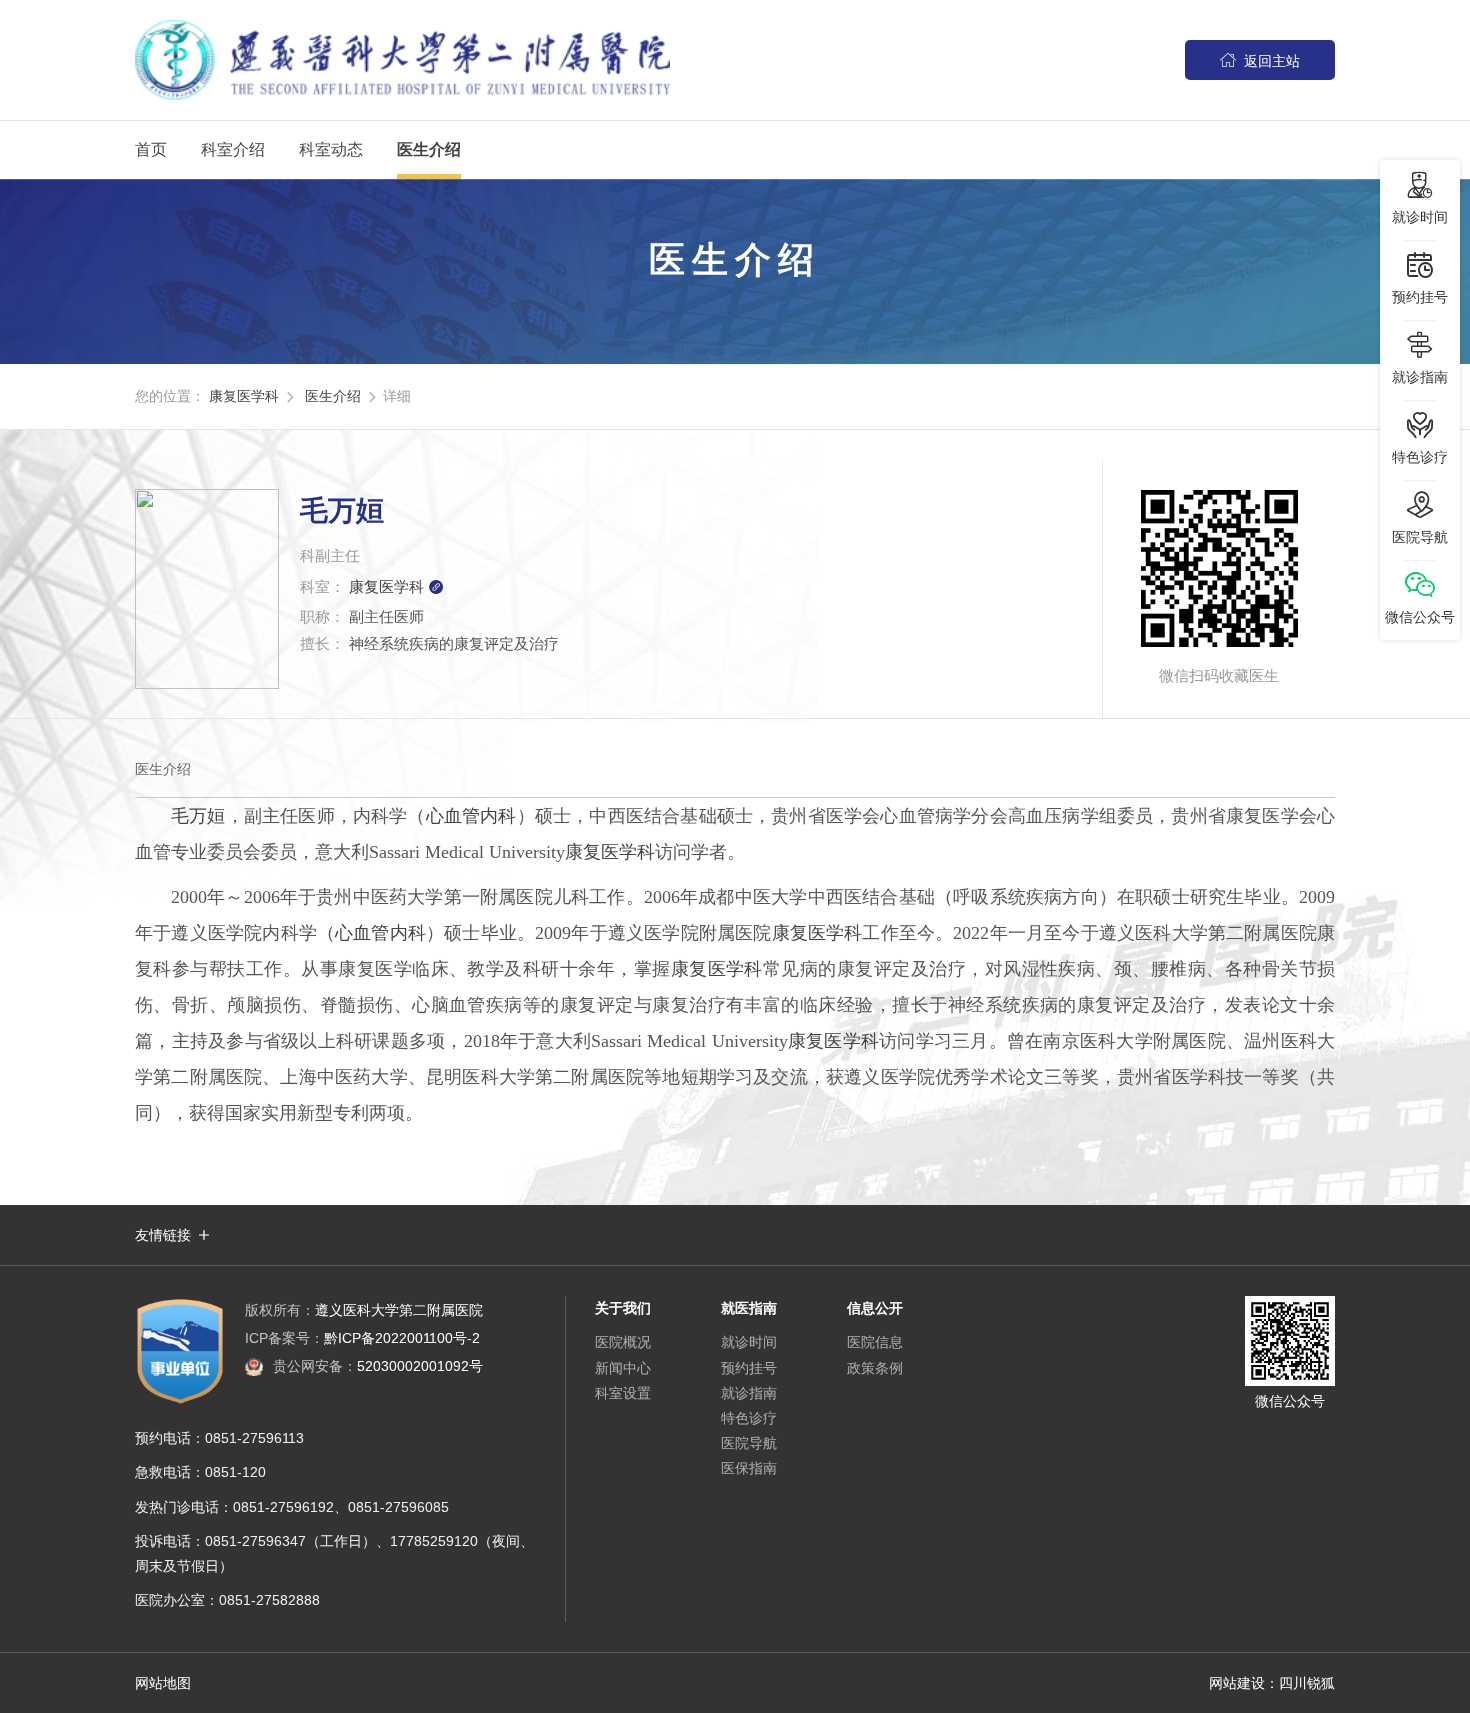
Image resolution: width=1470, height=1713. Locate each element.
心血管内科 (471, 816)
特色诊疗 (749, 1418)
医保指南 (749, 1468)
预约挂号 (749, 1368)
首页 (151, 149)
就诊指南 (749, 1393)
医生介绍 (429, 149)
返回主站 (1260, 60)
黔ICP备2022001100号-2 (362, 1338)
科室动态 (331, 149)
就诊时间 (749, 1342)
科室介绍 (233, 149)
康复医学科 (244, 396)
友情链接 (163, 1235)
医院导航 (749, 1443)
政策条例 (875, 1368)
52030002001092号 (378, 1366)
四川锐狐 (1307, 1683)
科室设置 (623, 1393)
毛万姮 (198, 816)
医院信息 (875, 1342)
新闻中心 (623, 1368)
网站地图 (163, 1683)
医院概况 (623, 1342)
